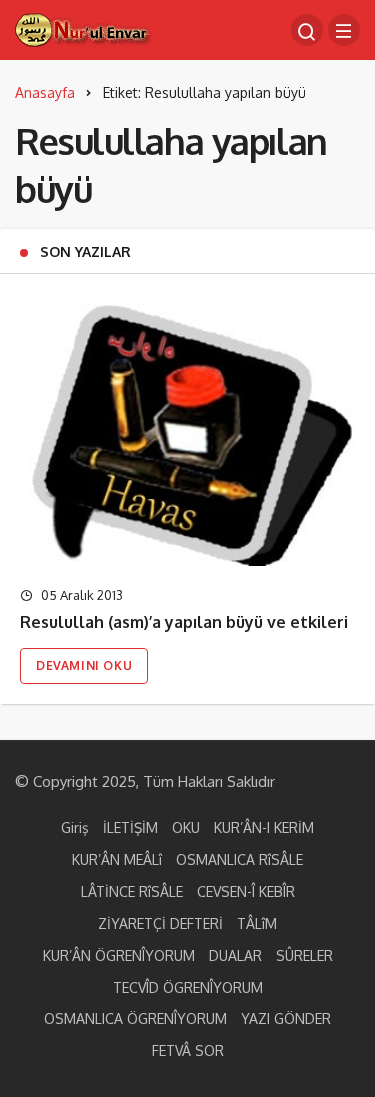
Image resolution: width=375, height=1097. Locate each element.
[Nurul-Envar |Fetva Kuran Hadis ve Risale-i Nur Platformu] (84, 28)
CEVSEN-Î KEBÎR (246, 891)
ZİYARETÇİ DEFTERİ (160, 923)
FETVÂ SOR (188, 1050)
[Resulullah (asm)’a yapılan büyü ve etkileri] (187, 430)
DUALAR (235, 955)
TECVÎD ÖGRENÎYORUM (188, 987)
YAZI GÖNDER (286, 1018)
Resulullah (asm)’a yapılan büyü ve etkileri (184, 622)
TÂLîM (257, 923)
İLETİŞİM (130, 827)
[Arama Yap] (307, 30)
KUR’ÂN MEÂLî (117, 859)
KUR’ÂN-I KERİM (264, 827)
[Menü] (344, 30)
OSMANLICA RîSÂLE (239, 859)
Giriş (75, 827)
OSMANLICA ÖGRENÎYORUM (135, 1018)
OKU (186, 827)
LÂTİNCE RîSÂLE (132, 891)
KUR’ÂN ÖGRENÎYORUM (119, 955)
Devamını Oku (84, 665)
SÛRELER (304, 955)
